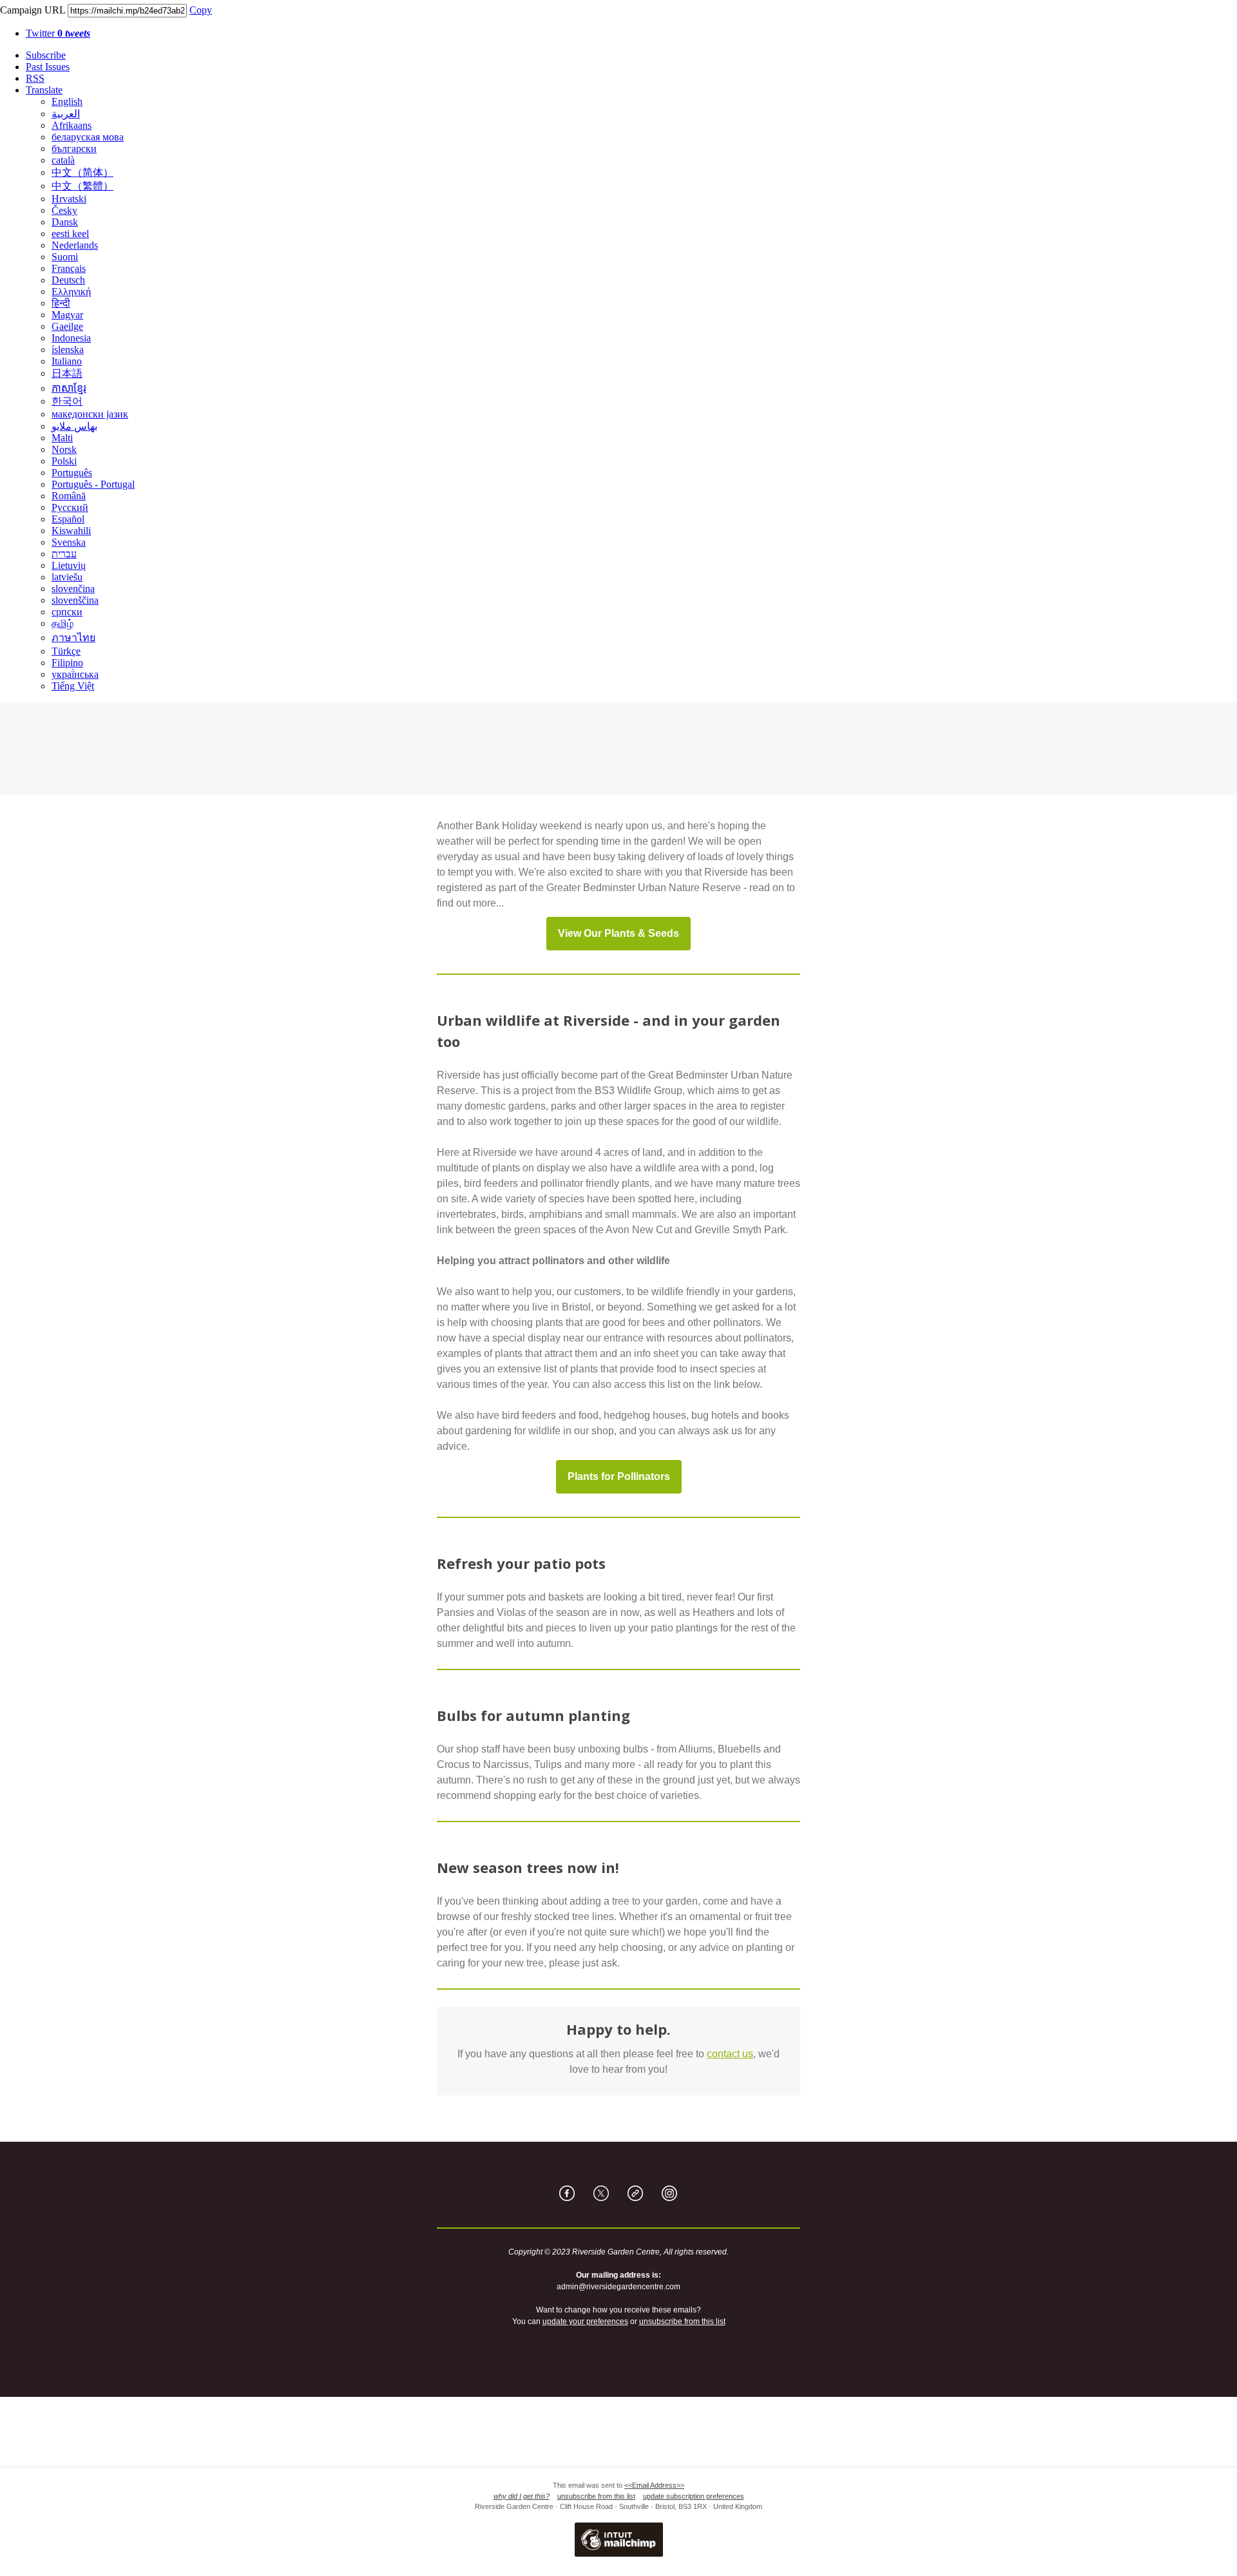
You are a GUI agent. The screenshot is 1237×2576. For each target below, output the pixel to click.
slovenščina (75, 600)
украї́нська (75, 674)
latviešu (67, 577)
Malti (62, 438)
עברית (64, 554)
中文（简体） (82, 172)
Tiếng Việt (73, 686)
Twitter (58, 33)
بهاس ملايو (74, 426)
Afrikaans (72, 125)
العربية (66, 114)
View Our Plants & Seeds (618, 934)
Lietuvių (69, 565)
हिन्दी (61, 303)
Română (69, 496)
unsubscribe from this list (682, 2321)
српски (67, 612)
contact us (730, 2054)
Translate (44, 90)
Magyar (67, 315)
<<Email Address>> (654, 2485)
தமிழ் (62, 623)
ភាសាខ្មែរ (69, 388)
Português (72, 473)
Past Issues (48, 67)
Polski (64, 461)
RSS (35, 78)
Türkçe (66, 651)
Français (69, 268)
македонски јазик (90, 414)
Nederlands (75, 245)
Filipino (67, 663)
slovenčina (73, 589)
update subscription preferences (694, 2496)
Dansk (65, 222)
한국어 (67, 401)
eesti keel (70, 234)
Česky (64, 210)
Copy (201, 10)
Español (68, 519)
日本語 (67, 373)
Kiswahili (71, 531)
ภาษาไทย (73, 638)
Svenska (69, 542)
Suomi (65, 257)
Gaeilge (67, 326)
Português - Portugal (93, 484)
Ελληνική (71, 292)
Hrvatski (69, 199)
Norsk (64, 449)
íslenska (68, 350)
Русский (70, 507)
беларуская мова (88, 137)
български (74, 149)
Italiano (67, 361)
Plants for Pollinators (619, 1477)
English (67, 101)
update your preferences (585, 2321)
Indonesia (71, 338)
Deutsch (68, 280)
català (63, 160)
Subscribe (46, 55)
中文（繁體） (82, 186)
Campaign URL (33, 10)
